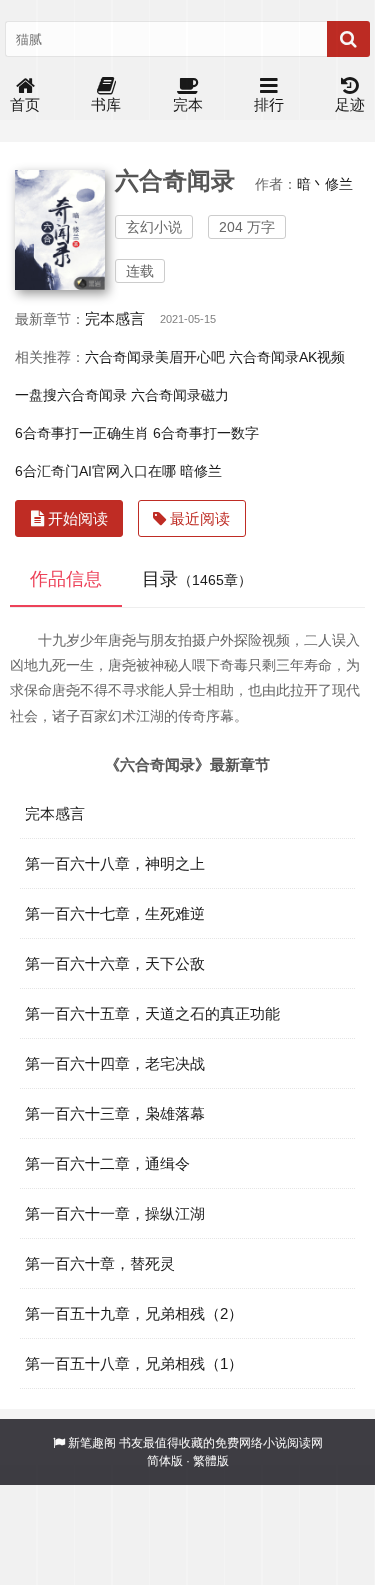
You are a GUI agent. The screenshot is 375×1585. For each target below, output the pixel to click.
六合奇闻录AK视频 (287, 357)
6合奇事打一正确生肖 (82, 433)
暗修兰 (201, 471)
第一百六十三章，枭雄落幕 (115, 1113)
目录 (197, 579)
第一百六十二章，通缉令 (107, 1163)
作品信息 (66, 579)
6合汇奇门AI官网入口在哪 (95, 471)
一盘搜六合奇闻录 (71, 395)
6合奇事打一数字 (206, 433)
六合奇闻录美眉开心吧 (155, 357)
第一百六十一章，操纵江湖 (115, 1213)
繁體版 (211, 1461)
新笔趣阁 (92, 1443)
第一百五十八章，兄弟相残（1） (134, 1363)
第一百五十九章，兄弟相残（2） (134, 1313)
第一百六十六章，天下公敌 (115, 963)
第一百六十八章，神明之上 (115, 863)
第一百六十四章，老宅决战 (115, 1063)
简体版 (165, 1461)
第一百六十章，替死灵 (100, 1263)
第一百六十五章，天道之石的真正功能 (152, 1013)
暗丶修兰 (325, 184)
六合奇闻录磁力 (180, 395)
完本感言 (115, 318)
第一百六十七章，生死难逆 (115, 913)
